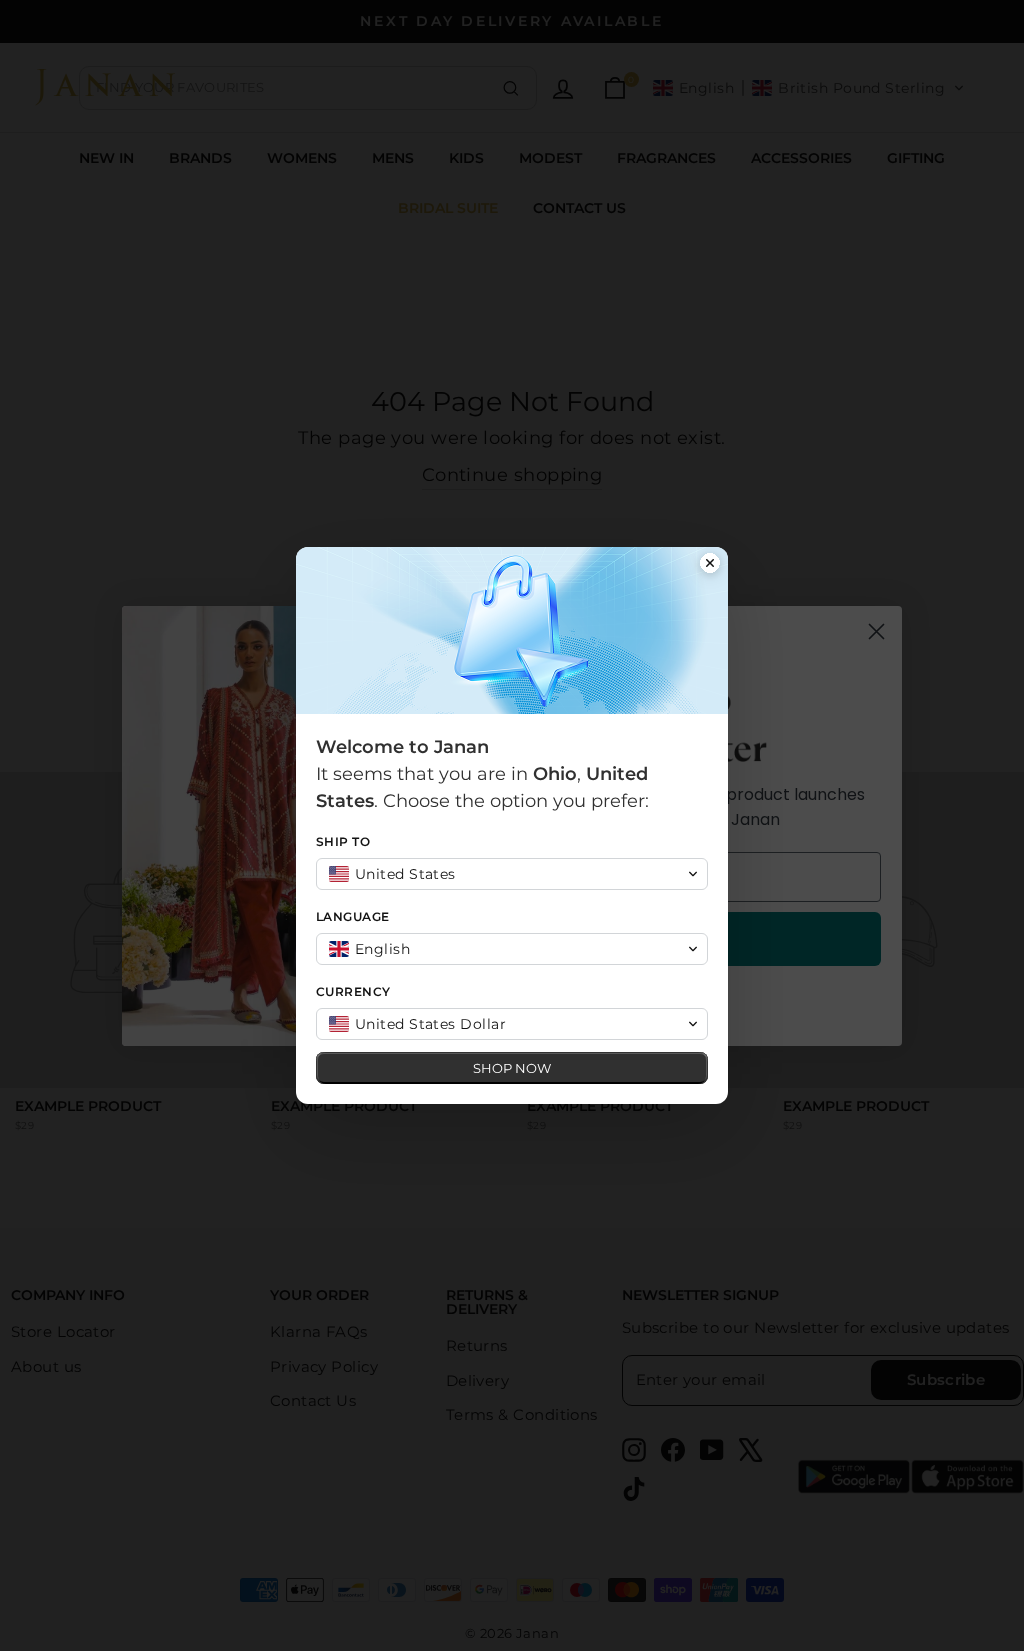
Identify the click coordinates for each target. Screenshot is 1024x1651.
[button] (512, 874)
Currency (353, 991)
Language (353, 916)
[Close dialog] (710, 565)
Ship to (343, 841)
